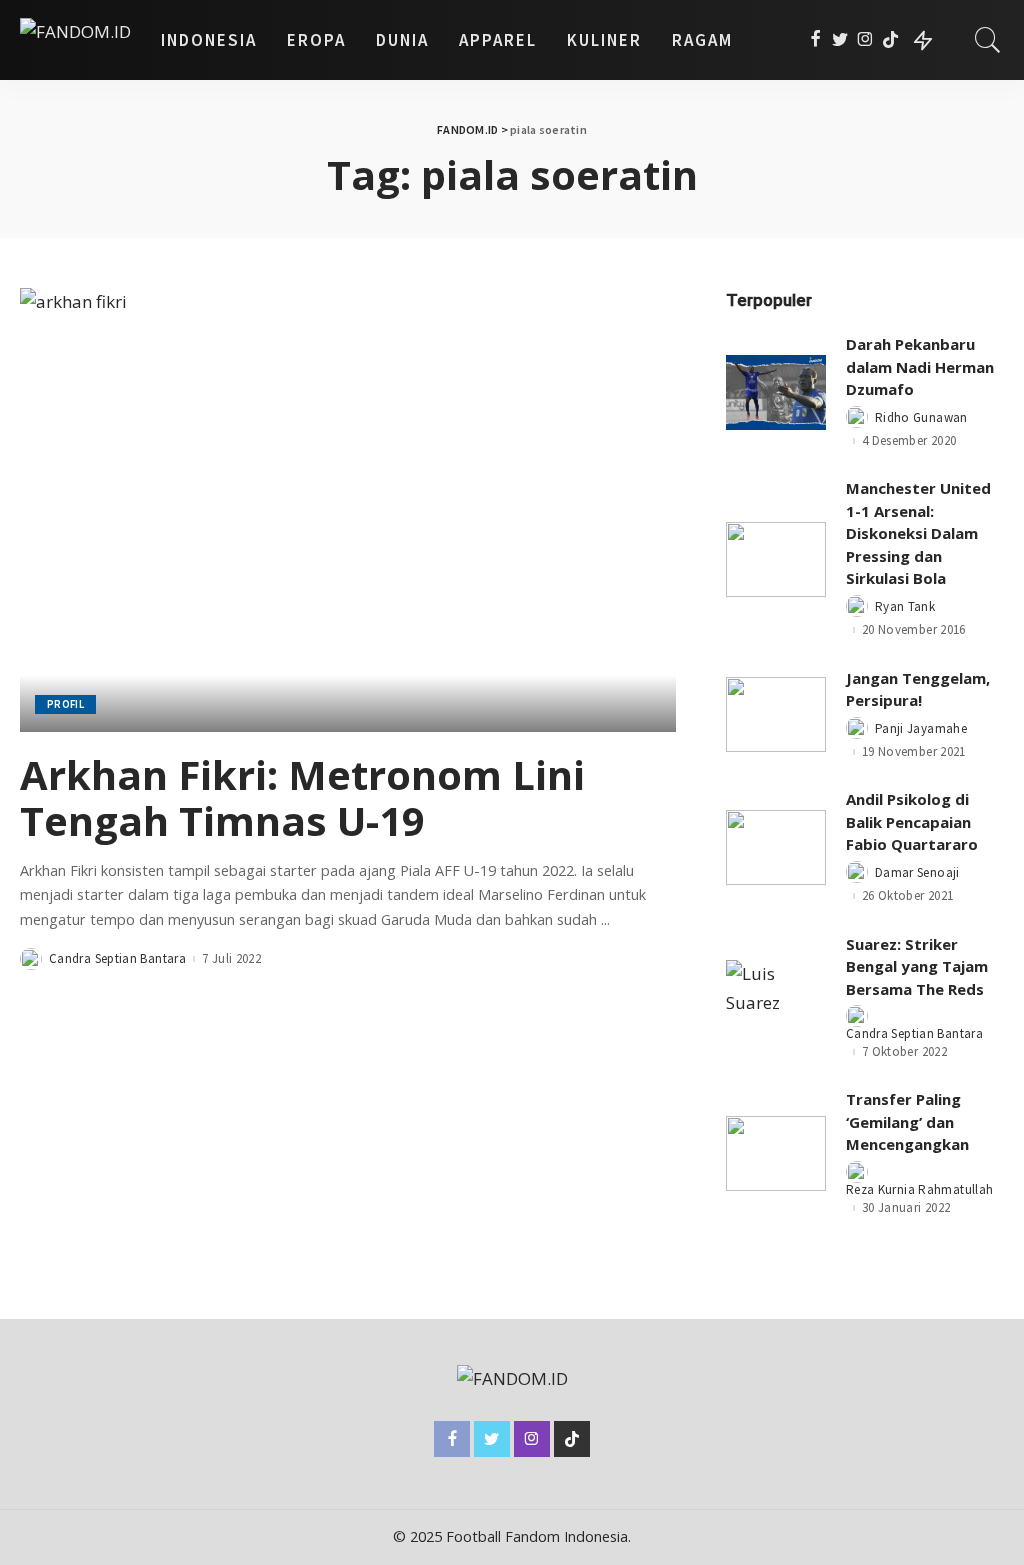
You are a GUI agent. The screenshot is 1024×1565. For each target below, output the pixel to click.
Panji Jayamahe (921, 728)
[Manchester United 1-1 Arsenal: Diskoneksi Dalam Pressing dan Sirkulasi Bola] (776, 559)
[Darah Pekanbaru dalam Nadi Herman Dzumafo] (776, 392)
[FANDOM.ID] (75, 40)
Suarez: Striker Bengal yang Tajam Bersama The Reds (917, 966)
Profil (65, 704)
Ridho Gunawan (921, 417)
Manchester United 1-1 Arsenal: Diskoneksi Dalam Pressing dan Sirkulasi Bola (918, 533)
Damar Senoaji (917, 872)
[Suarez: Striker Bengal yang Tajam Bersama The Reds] (776, 997)
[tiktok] (890, 40)
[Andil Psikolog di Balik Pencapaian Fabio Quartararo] (776, 847)
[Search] (988, 40)
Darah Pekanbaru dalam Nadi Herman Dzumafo (920, 366)
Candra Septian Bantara (117, 958)
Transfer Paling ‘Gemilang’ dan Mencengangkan (907, 1121)
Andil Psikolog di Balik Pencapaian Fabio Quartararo (912, 821)
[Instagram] (865, 40)
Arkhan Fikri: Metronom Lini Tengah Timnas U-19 (302, 797)
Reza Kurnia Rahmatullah (919, 1189)
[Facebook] (815, 40)
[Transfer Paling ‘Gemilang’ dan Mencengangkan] (776, 1153)
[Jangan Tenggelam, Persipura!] (776, 714)
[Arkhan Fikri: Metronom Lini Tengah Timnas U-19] (348, 509)
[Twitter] (840, 40)
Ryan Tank (905, 606)
